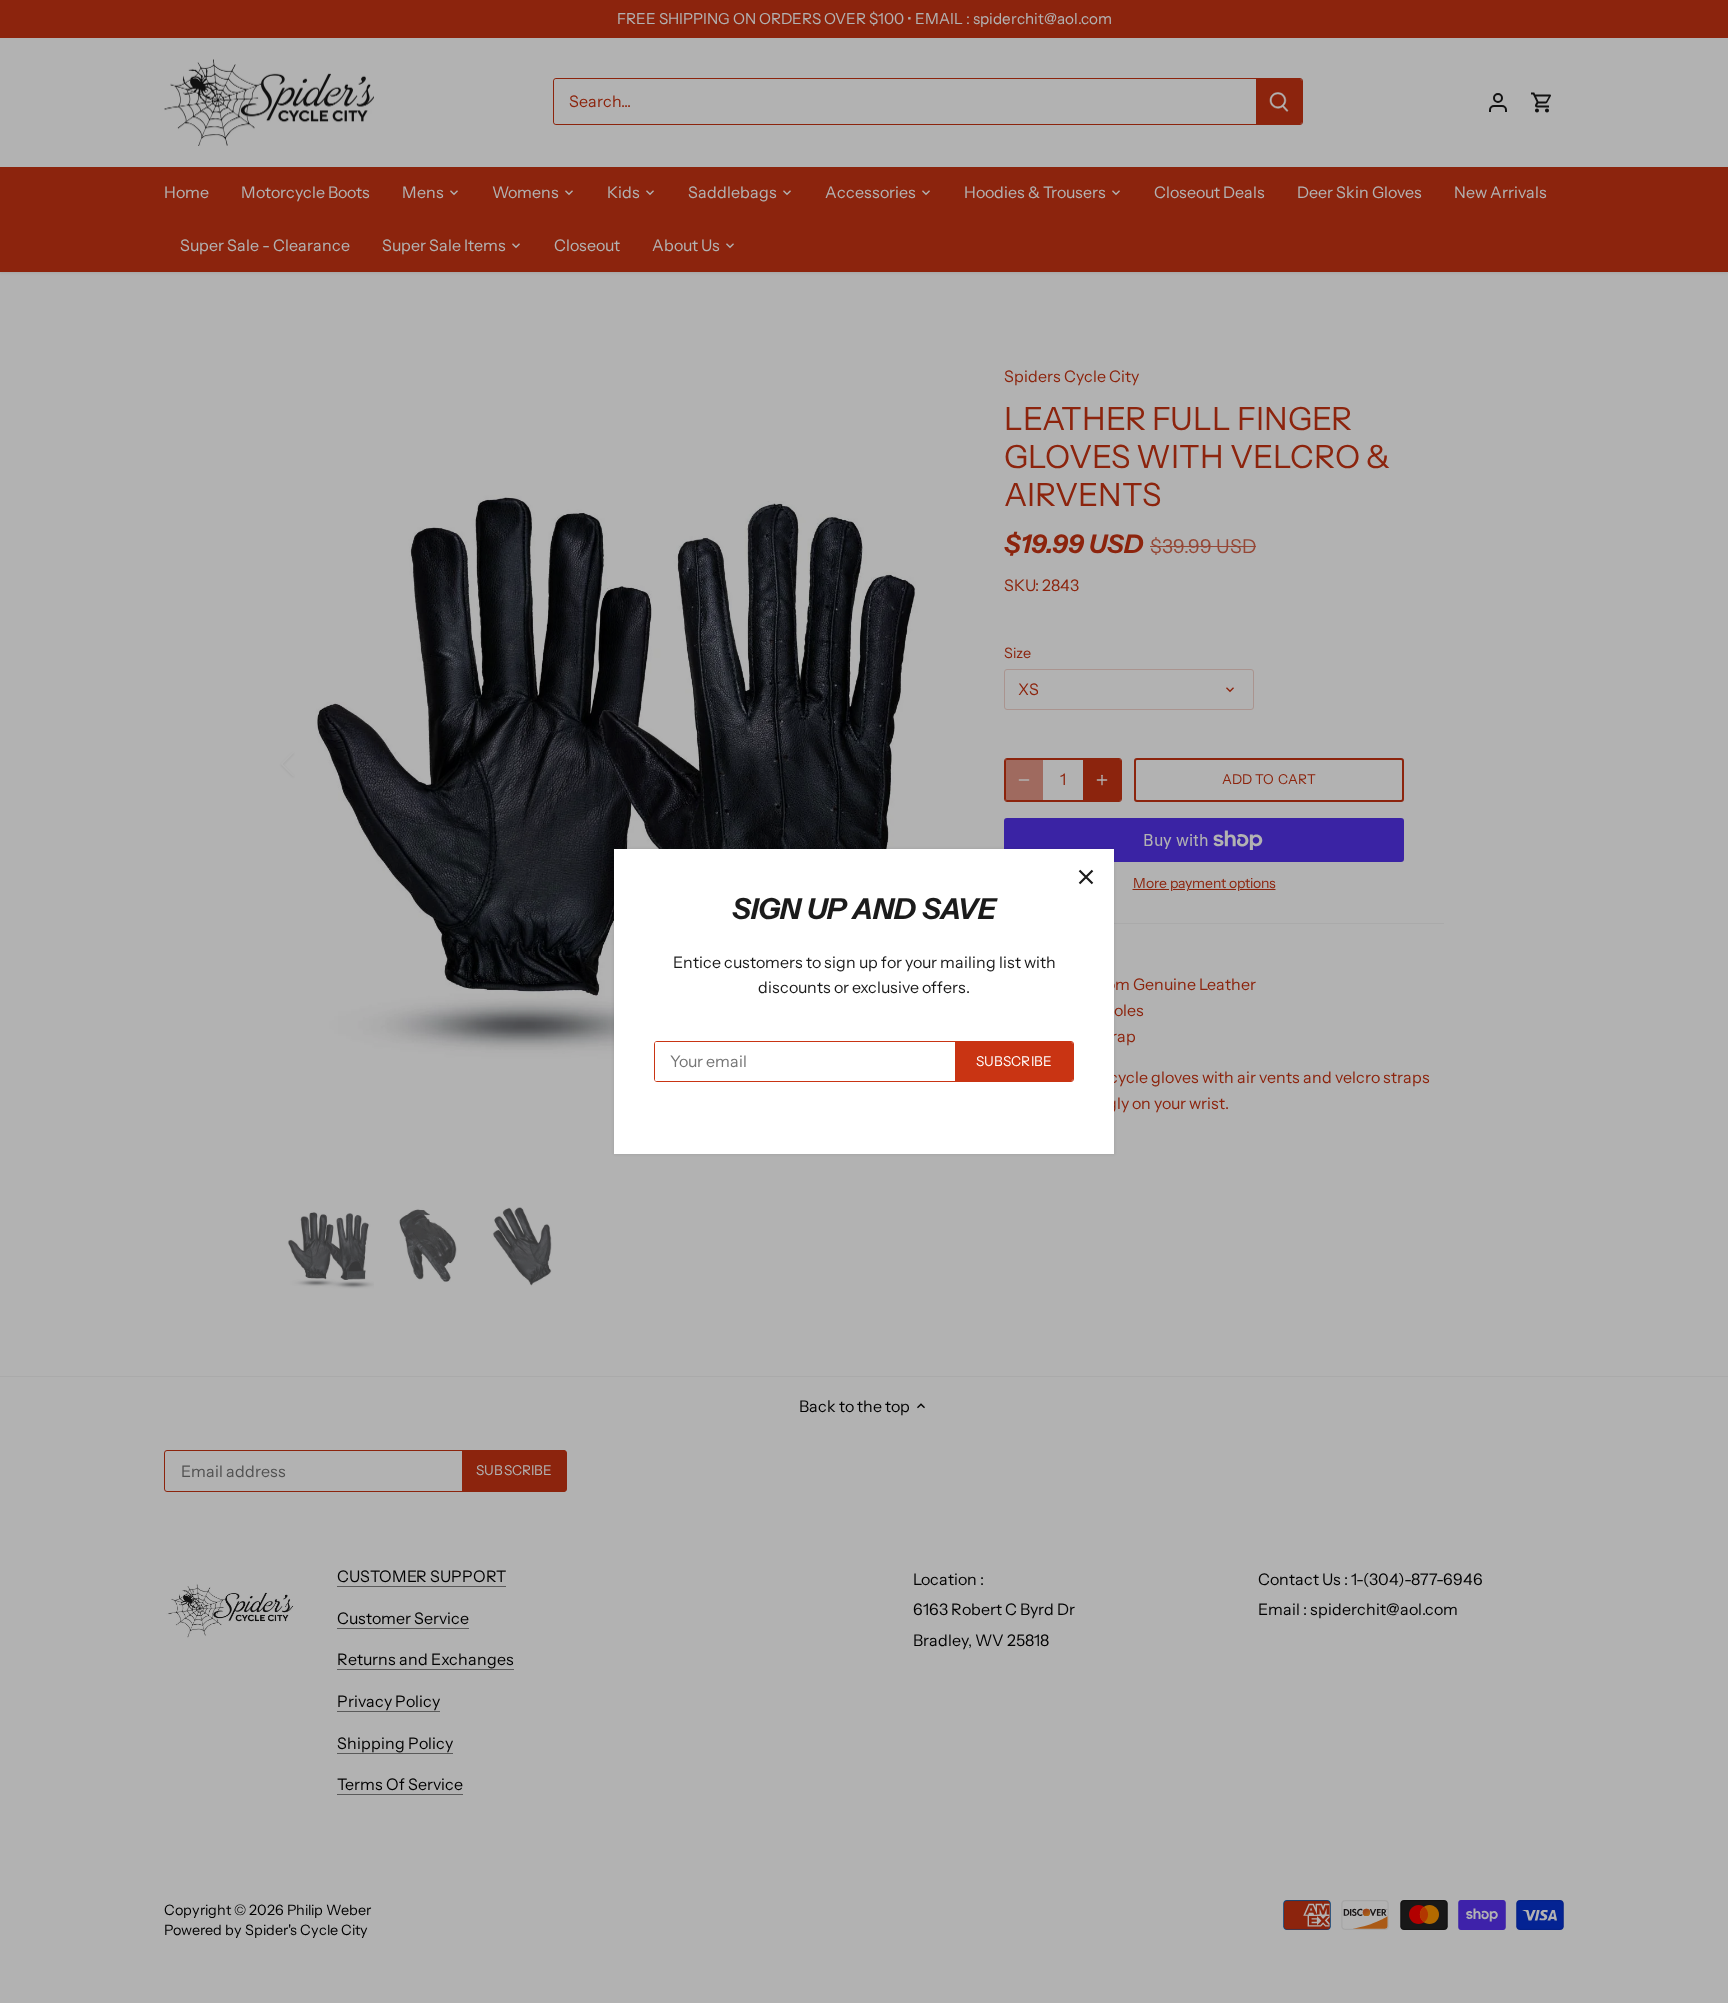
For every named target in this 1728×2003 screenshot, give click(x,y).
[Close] (1086, 877)
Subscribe (1014, 1061)
